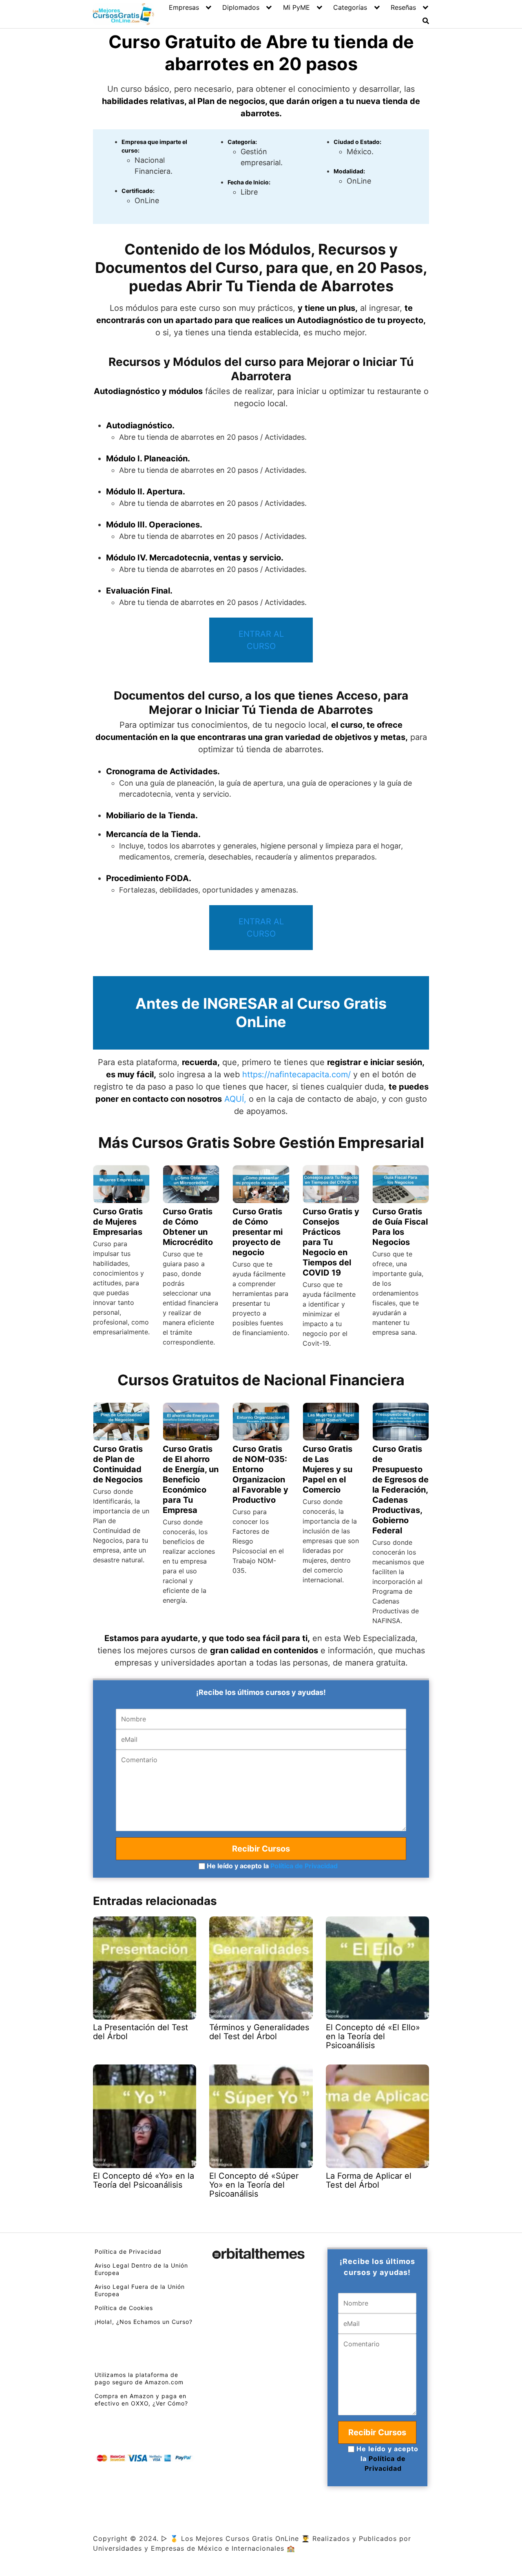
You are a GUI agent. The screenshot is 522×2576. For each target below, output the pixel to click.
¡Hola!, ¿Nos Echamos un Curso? (144, 2322)
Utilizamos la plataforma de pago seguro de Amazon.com (139, 2378)
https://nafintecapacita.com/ (296, 1074)
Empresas (184, 7)
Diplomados (241, 7)
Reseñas (403, 7)
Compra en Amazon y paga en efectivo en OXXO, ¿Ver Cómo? (141, 2400)
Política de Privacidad (304, 1866)
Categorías (350, 7)
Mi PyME (296, 7)
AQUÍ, (235, 1099)
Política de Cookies (124, 2308)
